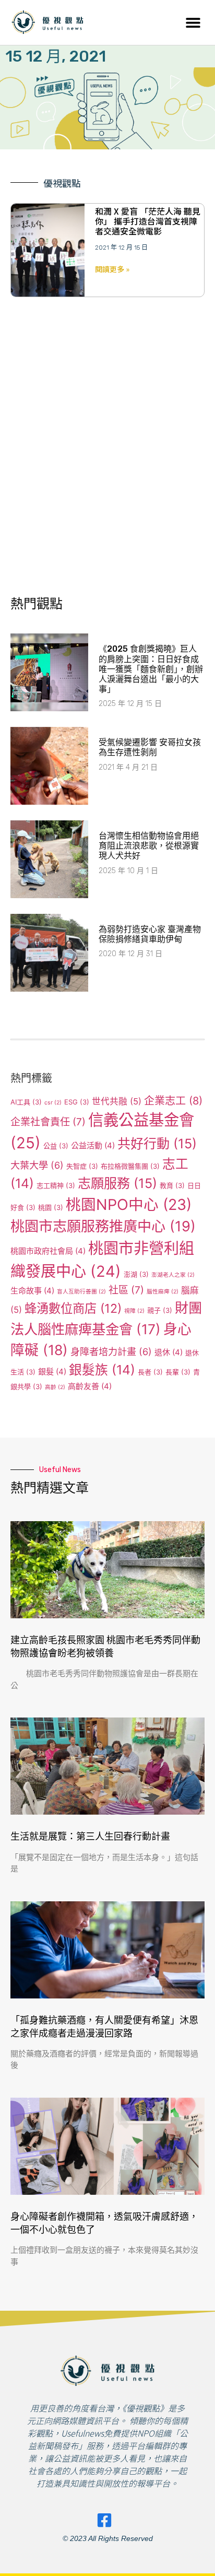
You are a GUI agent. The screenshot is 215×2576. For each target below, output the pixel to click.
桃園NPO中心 (129, 1204)
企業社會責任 (48, 1122)
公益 (56, 1146)
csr (53, 1103)
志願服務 (117, 1183)
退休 (169, 1352)
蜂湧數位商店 (73, 1308)
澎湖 (136, 1274)
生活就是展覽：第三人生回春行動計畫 (90, 1837)
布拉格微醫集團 (130, 1166)
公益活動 (93, 1145)
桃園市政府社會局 (48, 1251)
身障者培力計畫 (111, 1351)
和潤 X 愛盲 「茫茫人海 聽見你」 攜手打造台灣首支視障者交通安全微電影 (148, 221)
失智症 (82, 1166)
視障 (134, 1311)
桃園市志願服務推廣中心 (103, 1226)
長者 (150, 1372)
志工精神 (56, 1185)
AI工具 (26, 1102)
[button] (193, 22)
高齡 (55, 1387)
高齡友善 (90, 1386)
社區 (126, 1290)
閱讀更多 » (112, 269)
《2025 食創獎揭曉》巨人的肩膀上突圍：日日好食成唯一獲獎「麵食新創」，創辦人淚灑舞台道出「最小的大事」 (151, 669)
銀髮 (52, 1372)
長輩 (178, 1372)
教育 (172, 1185)
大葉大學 (37, 1165)
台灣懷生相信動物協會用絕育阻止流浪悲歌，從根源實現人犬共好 (149, 846)
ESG (77, 1102)
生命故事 (32, 1291)
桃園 (51, 1207)
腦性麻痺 (163, 1292)
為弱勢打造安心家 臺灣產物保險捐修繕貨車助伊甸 (150, 934)
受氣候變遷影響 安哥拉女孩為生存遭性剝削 (150, 747)
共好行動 (157, 1144)
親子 (160, 1310)
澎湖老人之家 (173, 1275)
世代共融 (117, 1101)
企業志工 (173, 1101)
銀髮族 (102, 1370)
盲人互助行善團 (81, 1292)
